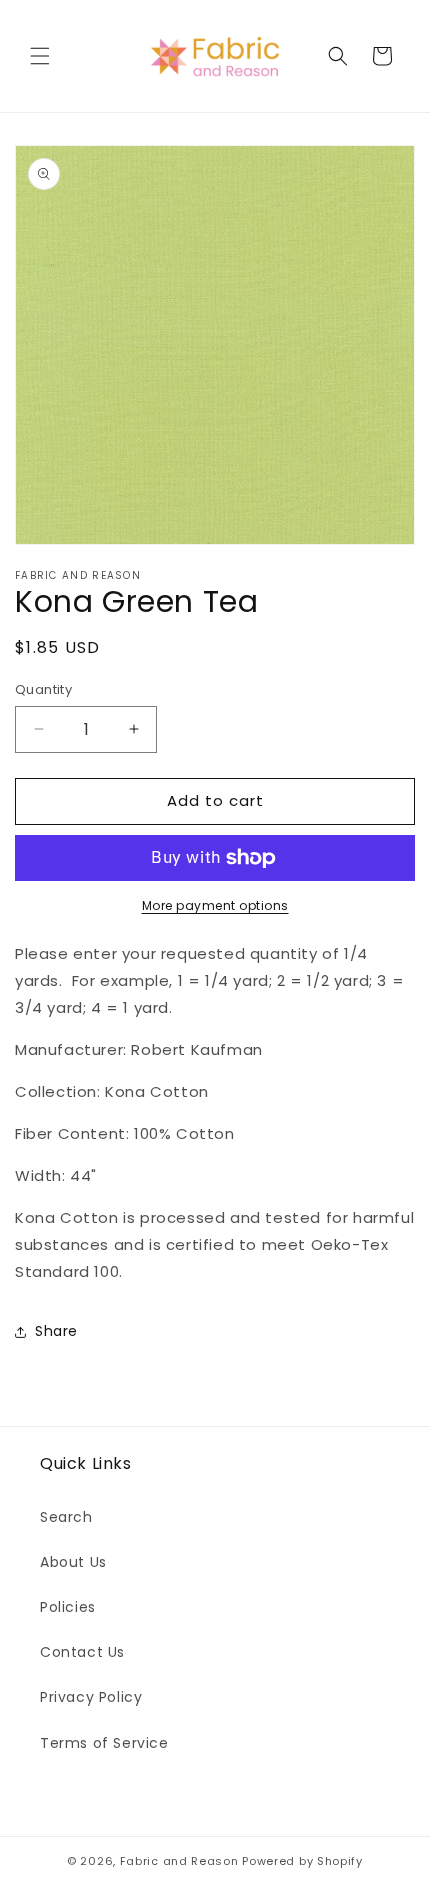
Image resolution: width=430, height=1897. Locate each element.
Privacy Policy (91, 1697)
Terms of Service (104, 1743)
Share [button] (56, 1331)
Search (66, 1517)
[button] (40, 56)
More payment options (215, 905)
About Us (73, 1562)
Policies (68, 1607)
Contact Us (82, 1652)
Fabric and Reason (179, 1861)
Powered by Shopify (302, 1861)
